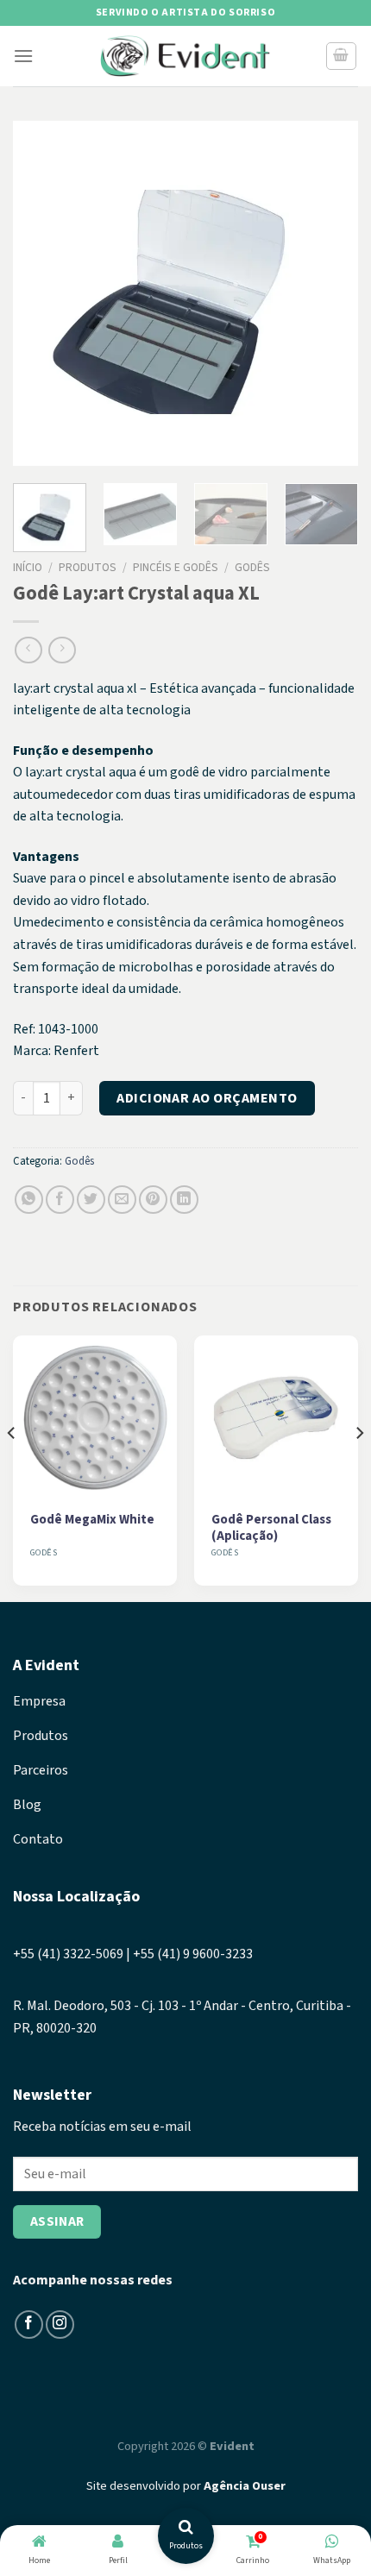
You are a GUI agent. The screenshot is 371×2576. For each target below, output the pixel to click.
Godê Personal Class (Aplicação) (271, 1528)
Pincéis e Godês (176, 567)
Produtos (88, 567)
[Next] (330, 293)
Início (28, 567)
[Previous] (41, 293)
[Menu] (23, 56)
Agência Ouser (245, 2486)
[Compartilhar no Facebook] (60, 1200)
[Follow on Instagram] (60, 2325)
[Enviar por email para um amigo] (122, 1200)
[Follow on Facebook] (29, 2325)
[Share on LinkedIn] (184, 1200)
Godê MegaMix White (92, 1520)
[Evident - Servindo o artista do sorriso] (185, 57)
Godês (252, 567)
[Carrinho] (342, 56)
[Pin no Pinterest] (153, 1200)
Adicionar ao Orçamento (207, 1098)
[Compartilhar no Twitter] (91, 1200)
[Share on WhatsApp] (29, 1200)
